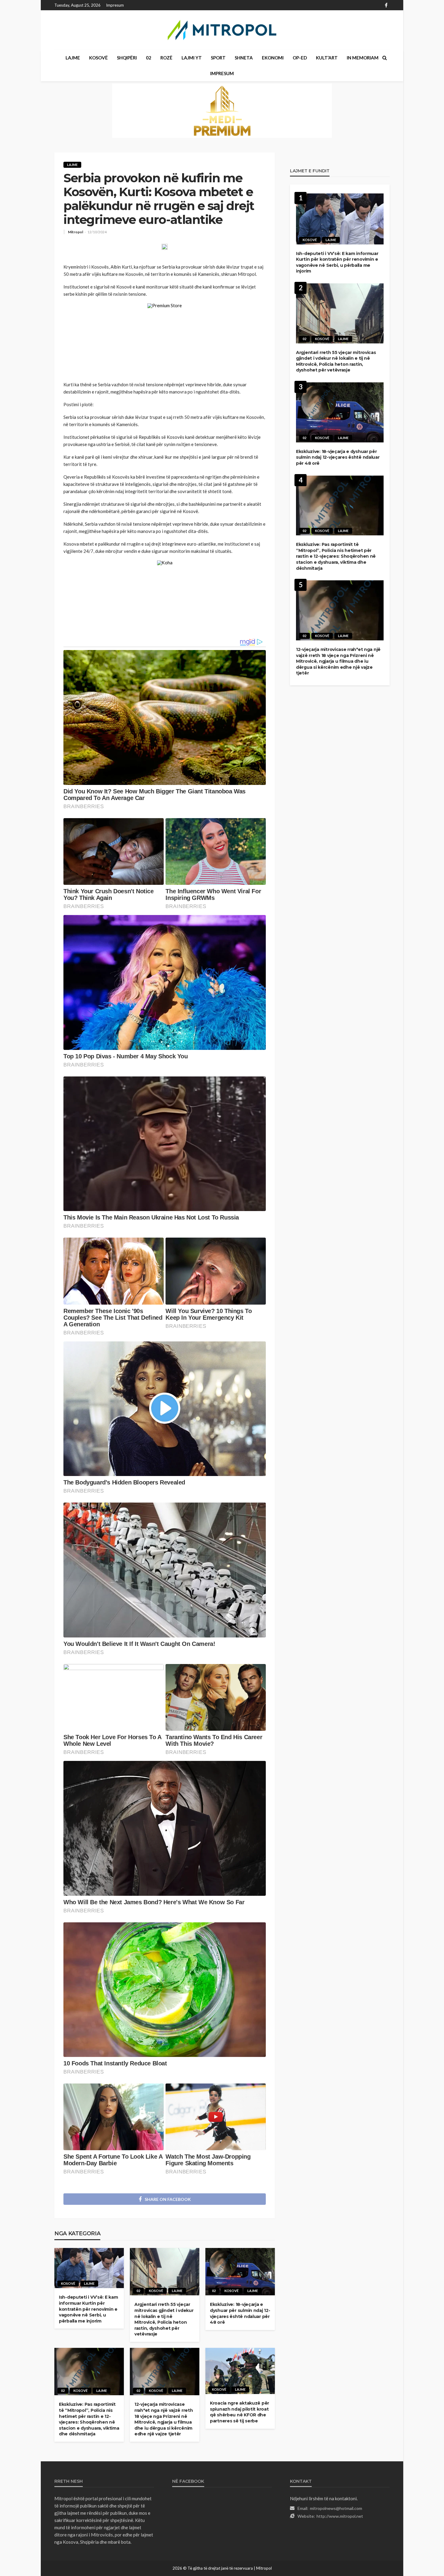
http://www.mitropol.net (340, 2516)
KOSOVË (98, 58)
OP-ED (300, 58)
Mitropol (76, 232)
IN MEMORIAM (363, 58)
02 (149, 58)
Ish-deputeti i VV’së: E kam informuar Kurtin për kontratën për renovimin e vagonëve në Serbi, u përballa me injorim (88, 2309)
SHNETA (244, 58)
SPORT (218, 58)
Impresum (115, 5)
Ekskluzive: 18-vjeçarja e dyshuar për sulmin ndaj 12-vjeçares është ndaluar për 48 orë (240, 2313)
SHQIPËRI (127, 58)
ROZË (166, 58)
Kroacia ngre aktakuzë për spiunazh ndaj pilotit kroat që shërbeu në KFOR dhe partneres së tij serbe (240, 2412)
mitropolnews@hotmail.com (336, 2508)
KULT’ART (327, 58)
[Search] (384, 58)
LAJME (73, 58)
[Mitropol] (222, 30)
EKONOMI (273, 58)
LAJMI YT (192, 58)
